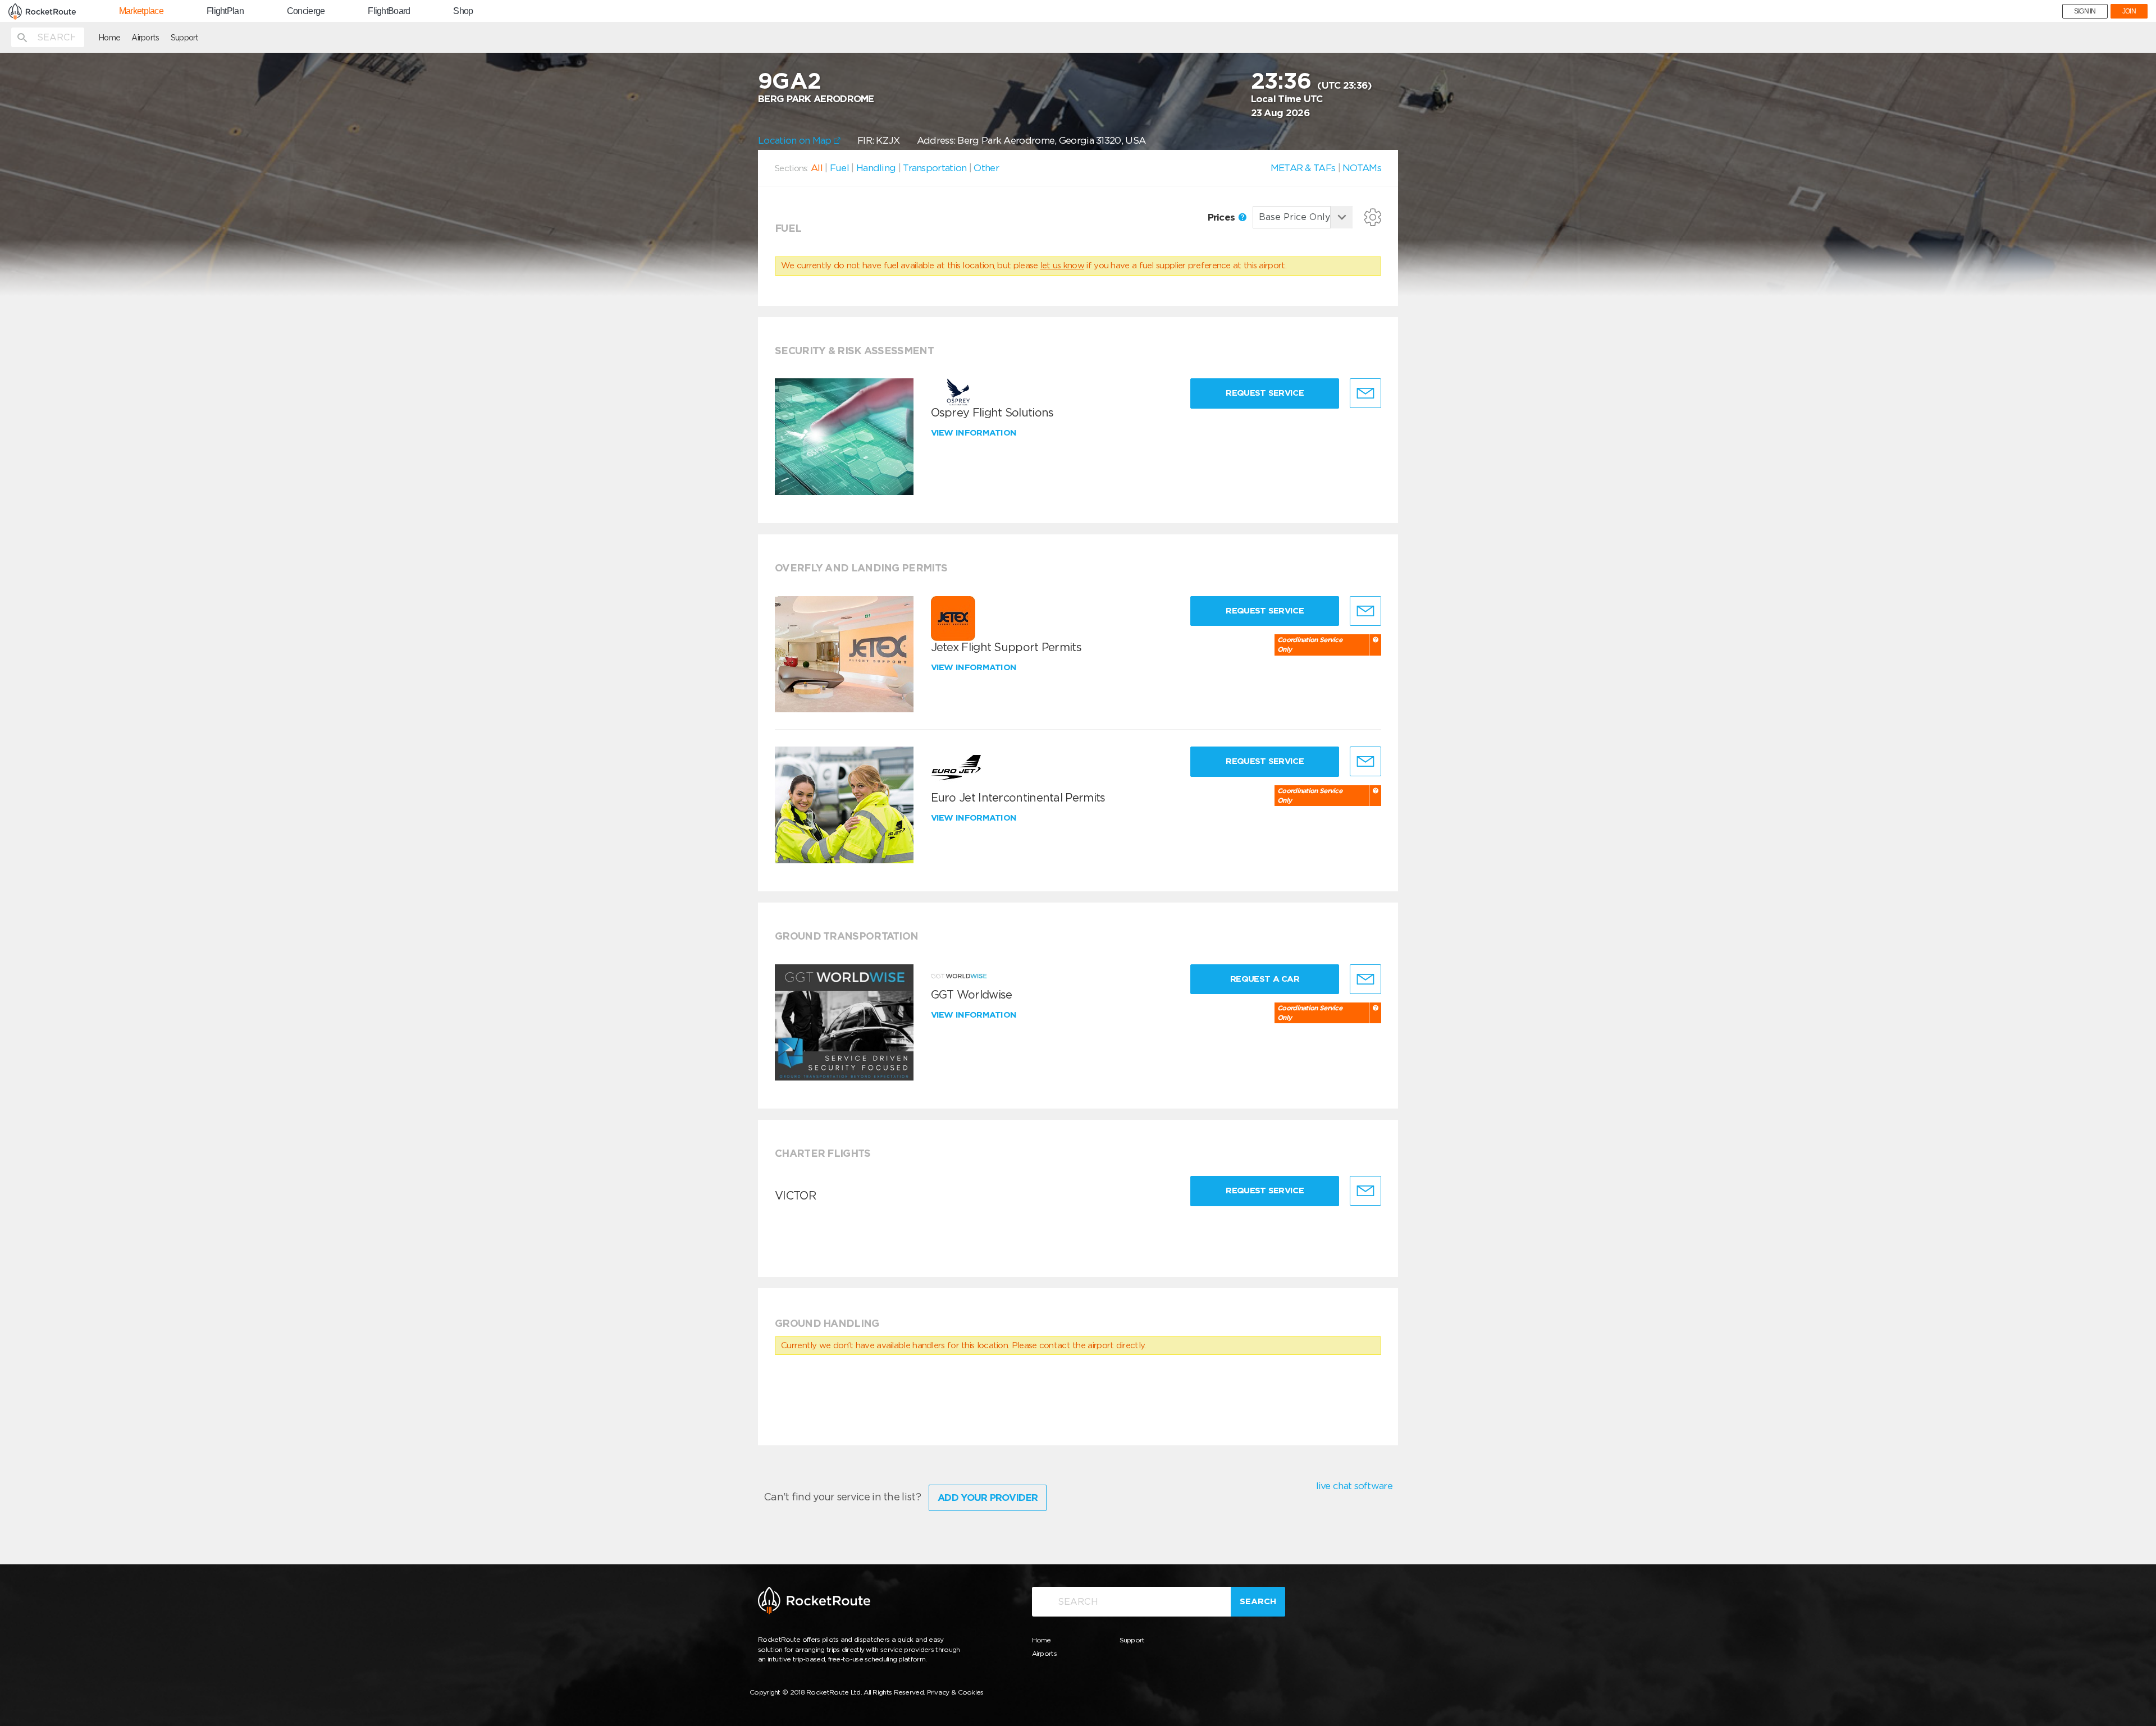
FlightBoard (389, 11)
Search (1258, 1601)
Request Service (1265, 393)
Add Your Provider (988, 1498)
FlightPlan (225, 11)
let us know (1062, 265)
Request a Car (1265, 979)
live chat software (1354, 1486)
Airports (145, 38)
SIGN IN (2085, 11)
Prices (1223, 217)
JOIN (2129, 11)
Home (109, 38)
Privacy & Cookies (955, 1692)
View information (975, 433)
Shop (463, 11)
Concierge (306, 11)
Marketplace (141, 11)
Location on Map (796, 140)
